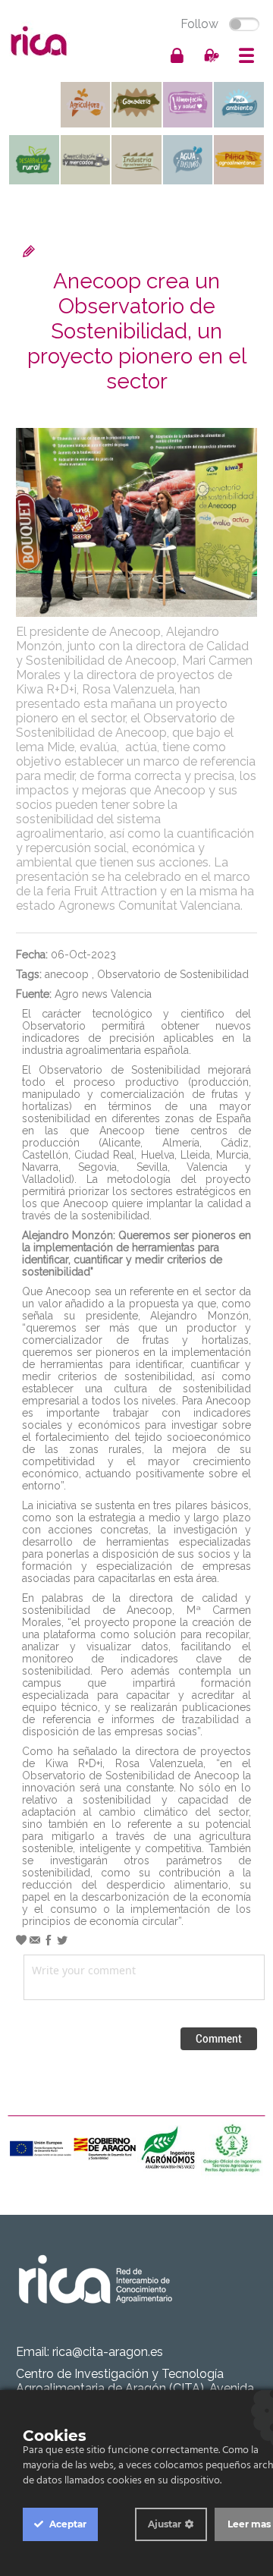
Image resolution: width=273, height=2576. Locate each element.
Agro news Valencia (103, 994)
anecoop (67, 974)
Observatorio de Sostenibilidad (173, 974)
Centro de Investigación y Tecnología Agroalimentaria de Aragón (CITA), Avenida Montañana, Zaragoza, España (135, 2388)
